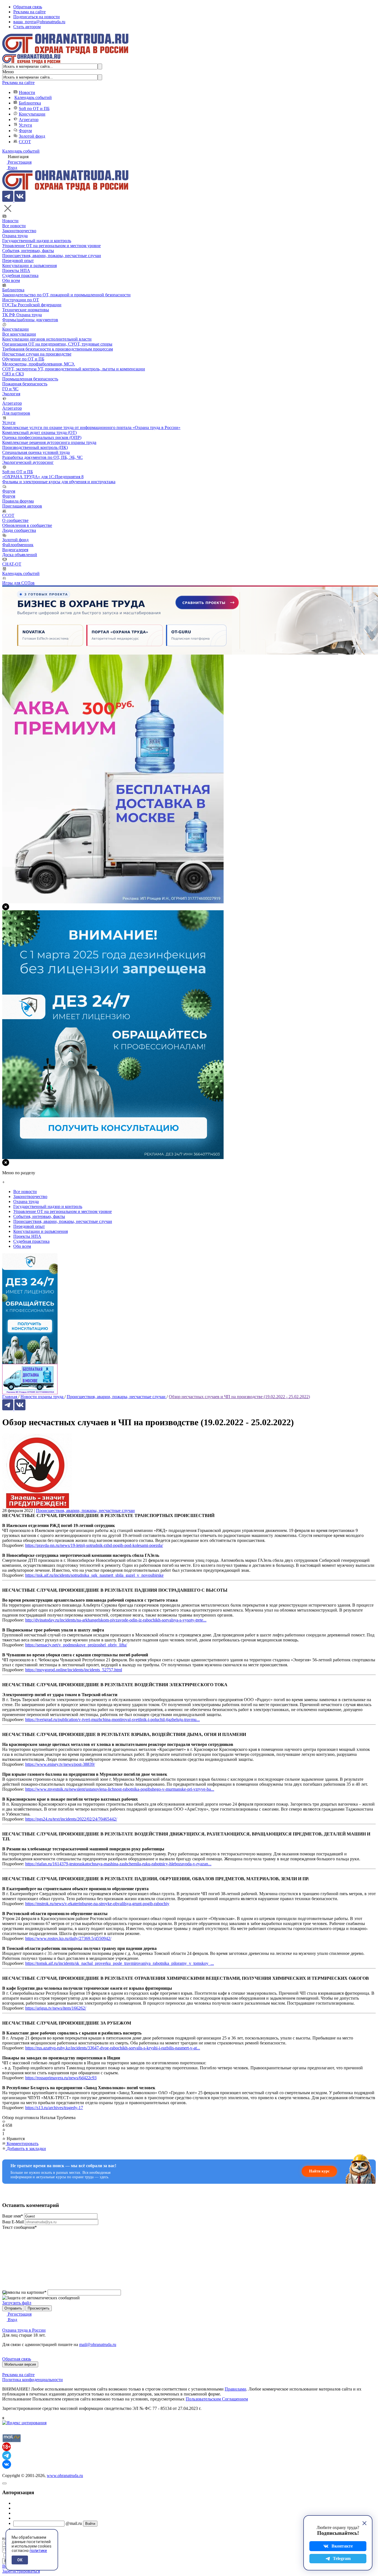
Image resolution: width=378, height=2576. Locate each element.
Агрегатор (29, 120)
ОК (20, 2560)
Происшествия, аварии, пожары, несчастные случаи (52, 256)
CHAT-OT (12, 564)
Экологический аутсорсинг (28, 462)
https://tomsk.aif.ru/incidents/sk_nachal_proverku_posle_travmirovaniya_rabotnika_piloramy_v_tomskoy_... (120, 1963)
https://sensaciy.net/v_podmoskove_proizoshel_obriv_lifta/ (76, 1645)
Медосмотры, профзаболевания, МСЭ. (39, 364)
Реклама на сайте (29, 12)
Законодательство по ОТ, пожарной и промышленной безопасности (66, 295)
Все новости (14, 226)
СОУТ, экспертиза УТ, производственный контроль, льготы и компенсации (74, 369)
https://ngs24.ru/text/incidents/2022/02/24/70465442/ (71, 1819)
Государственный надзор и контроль (37, 241)
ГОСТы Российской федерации (32, 305)
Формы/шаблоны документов (30, 320)
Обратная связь (28, 7)
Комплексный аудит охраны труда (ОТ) (39, 432)
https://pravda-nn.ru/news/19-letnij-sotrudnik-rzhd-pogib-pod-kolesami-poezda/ (94, 1545)
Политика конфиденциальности (33, 2380)
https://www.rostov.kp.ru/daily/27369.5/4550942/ (68, 1938)
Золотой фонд (32, 136)
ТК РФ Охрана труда (22, 315)
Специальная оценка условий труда (36, 452)
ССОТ (25, 142)
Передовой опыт (18, 261)
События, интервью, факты (28, 251)
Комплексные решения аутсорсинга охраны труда (49, 442)
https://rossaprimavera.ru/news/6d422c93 (61, 2078)
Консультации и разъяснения (29, 266)
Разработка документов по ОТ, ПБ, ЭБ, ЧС (42, 457)
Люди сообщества (19, 530)
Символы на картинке (24, 2292)
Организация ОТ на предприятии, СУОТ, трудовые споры (57, 344)
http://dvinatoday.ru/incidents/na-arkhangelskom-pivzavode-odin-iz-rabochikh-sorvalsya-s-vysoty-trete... (116, 1620)
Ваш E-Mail (13, 2222)
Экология (11, 394)
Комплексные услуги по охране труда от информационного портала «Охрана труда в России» (91, 427)
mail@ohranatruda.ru (98, 2344)
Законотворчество (19, 231)
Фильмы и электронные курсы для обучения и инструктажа (59, 482)
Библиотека (30, 103)
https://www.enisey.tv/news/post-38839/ (60, 1764)
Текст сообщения (20, 2227)
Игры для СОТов (18, 583)
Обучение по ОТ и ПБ (23, 359)
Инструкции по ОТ (21, 300)
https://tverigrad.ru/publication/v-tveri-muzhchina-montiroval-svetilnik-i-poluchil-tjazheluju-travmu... (112, 1719)
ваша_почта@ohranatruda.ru (39, 22)
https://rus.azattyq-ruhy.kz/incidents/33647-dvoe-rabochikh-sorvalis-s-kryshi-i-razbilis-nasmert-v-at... (113, 2048)
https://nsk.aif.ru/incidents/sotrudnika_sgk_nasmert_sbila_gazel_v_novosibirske (94, 1575)
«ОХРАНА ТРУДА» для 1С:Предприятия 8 (43, 477)
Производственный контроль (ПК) (35, 447)
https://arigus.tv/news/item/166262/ (56, 2008)
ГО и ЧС (10, 389)
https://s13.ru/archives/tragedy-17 (54, 2108)
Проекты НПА (16, 270)
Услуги (25, 125)
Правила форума (18, 501)
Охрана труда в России (24, 2330)
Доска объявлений (20, 555)
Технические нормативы (26, 310)
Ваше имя (13, 2216)
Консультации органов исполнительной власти (47, 339)
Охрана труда (15, 236)
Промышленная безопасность (30, 379)
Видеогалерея (15, 550)
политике (38, 2551)
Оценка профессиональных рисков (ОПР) (42, 437)
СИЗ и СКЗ (13, 374)
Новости (27, 92)
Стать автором (27, 27)
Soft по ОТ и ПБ (34, 108)
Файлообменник (18, 545)
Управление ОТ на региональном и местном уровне (51, 246)
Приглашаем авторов (22, 506)
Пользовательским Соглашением (217, 2399)
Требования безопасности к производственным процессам (58, 349)
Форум (25, 131)
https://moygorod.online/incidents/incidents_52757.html (74, 1670)
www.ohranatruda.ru (65, 2476)
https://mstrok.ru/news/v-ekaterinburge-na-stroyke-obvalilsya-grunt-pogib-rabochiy (97, 1904)
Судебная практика (20, 275)
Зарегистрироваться (21, 2571)
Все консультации (19, 334)
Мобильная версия (20, 2364)
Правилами (235, 2389)
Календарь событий (33, 97)
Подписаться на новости (37, 17)
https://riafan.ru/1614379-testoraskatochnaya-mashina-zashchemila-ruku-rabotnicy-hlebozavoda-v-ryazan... (118, 1864)
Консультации (32, 114)
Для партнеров (16, 413)
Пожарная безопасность (25, 384)
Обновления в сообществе (27, 525)
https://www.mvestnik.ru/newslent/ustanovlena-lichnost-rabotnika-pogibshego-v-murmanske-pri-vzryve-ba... (120, 1789)
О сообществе (15, 520)
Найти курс (319, 2171)
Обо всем (11, 280)
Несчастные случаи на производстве (37, 354)
